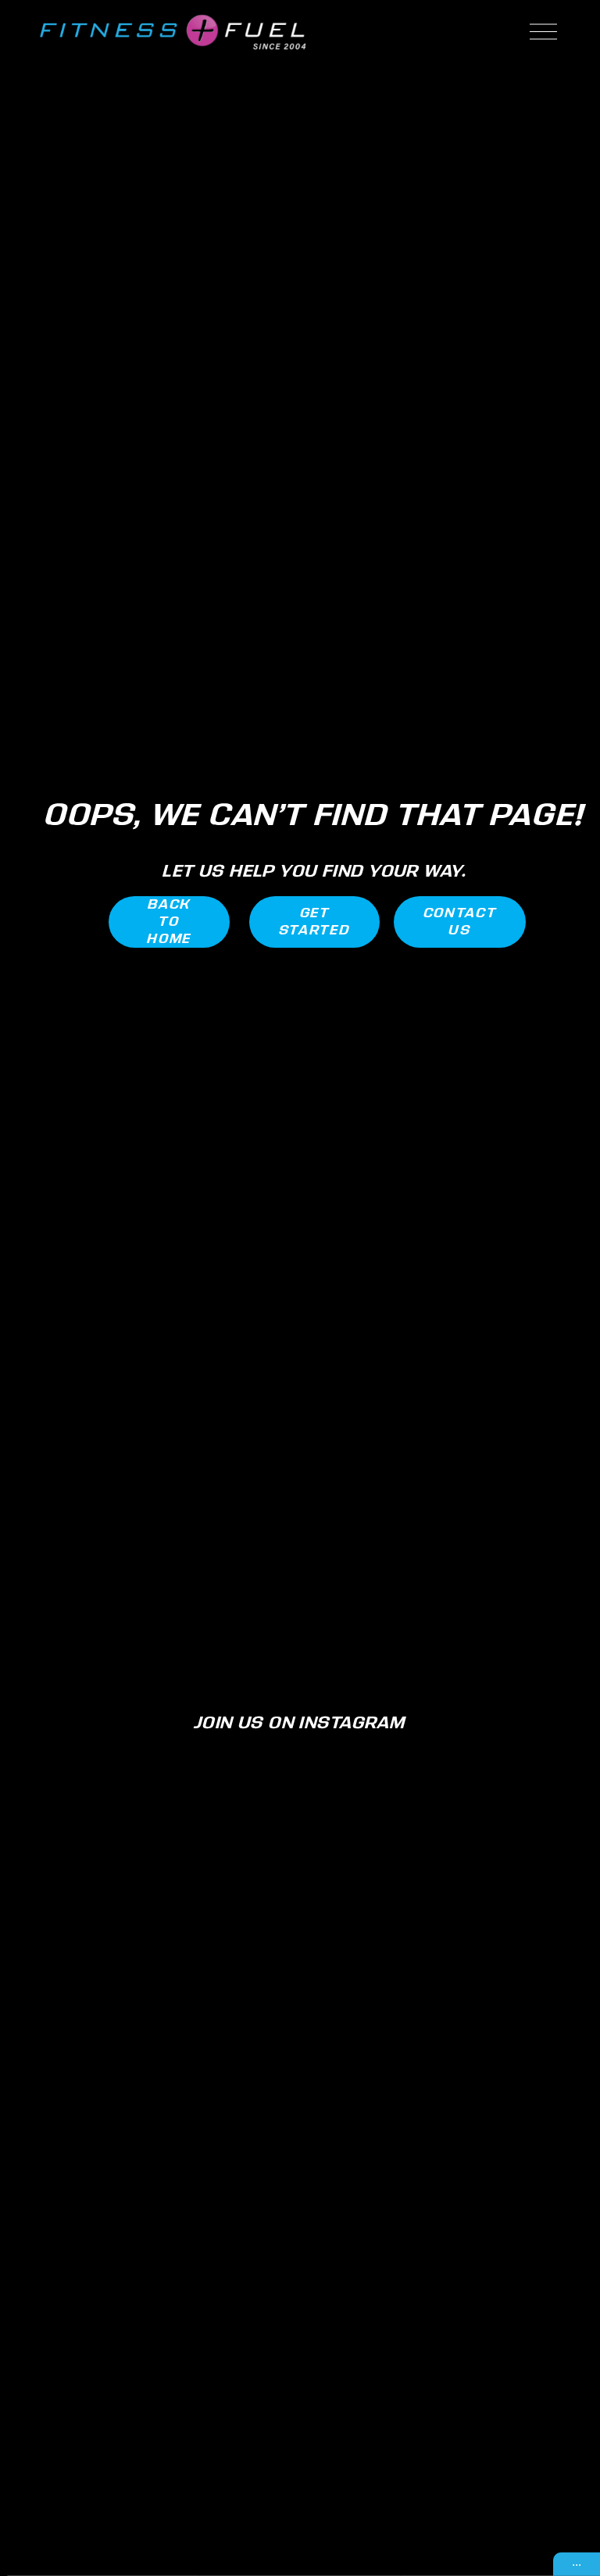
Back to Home (169, 922)
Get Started (315, 922)
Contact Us (460, 922)
